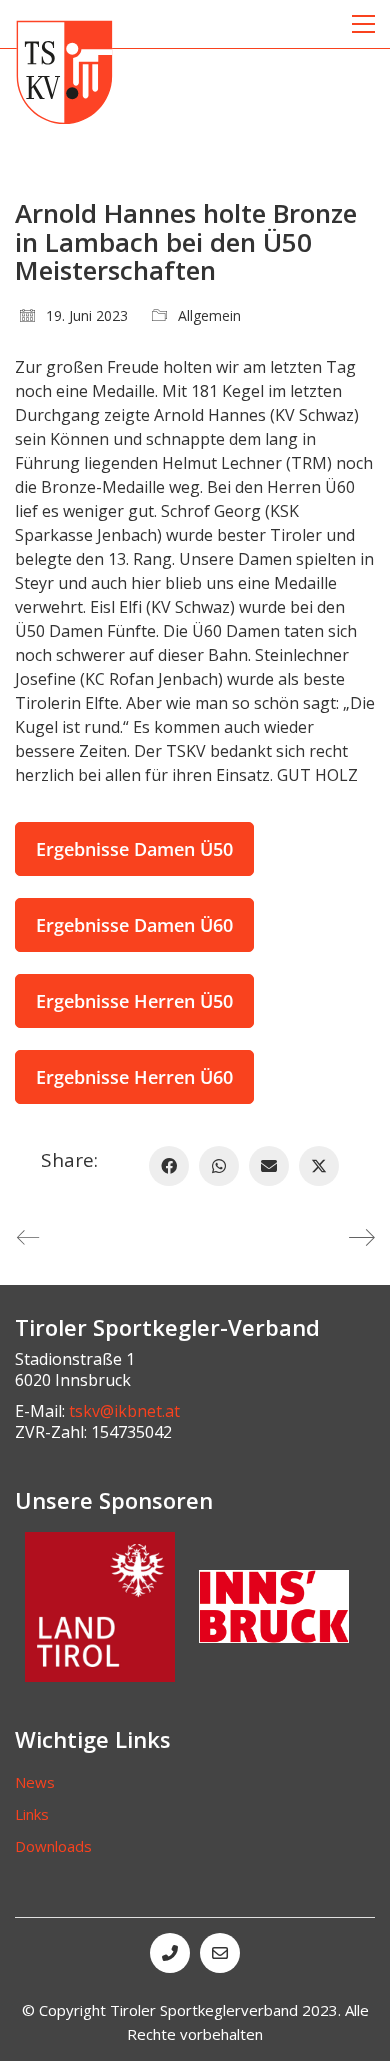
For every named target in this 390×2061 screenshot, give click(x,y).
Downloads (53, 1846)
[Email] (269, 1166)
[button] (363, 24)
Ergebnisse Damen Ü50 (134, 849)
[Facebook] (169, 1166)
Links (32, 1814)
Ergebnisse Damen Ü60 (134, 925)
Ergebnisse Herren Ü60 (134, 1077)
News (35, 1782)
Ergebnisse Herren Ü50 (134, 1001)
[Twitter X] (319, 1166)
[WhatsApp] (219, 1166)
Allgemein (209, 316)
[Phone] (170, 1953)
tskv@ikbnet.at (124, 1411)
